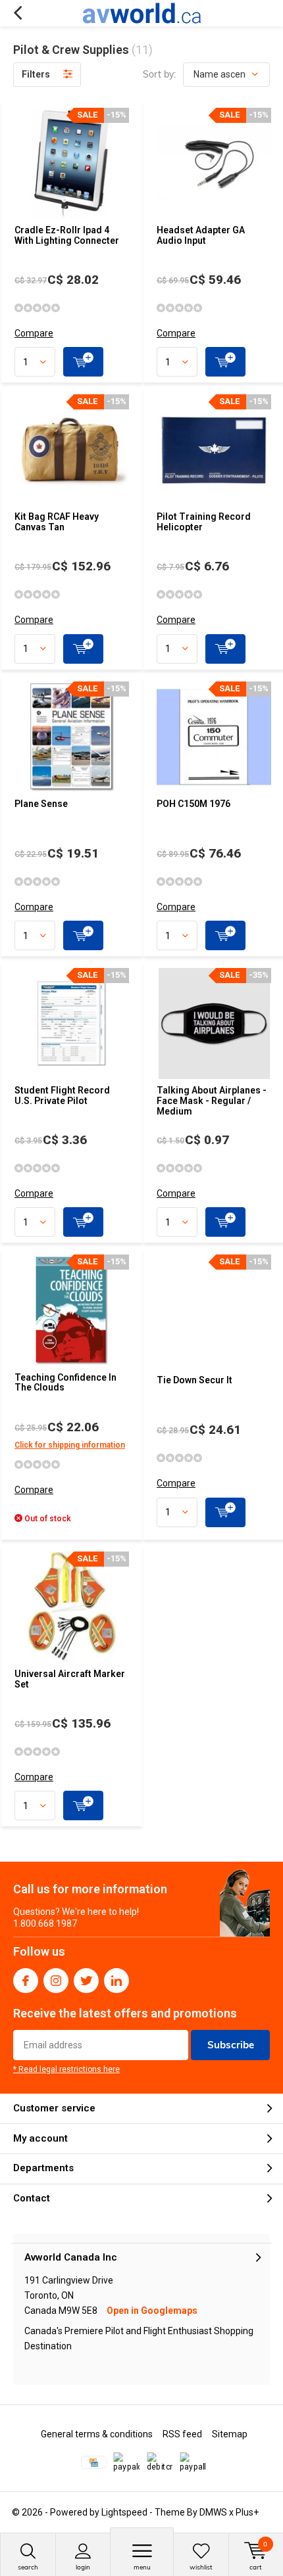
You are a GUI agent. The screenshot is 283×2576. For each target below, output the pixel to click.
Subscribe (231, 2045)
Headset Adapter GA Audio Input (201, 235)
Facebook (26, 1981)
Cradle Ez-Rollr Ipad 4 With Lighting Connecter (67, 235)
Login (83, 2567)
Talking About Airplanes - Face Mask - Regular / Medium (212, 1100)
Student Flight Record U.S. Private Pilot (62, 1095)
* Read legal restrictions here (66, 2069)
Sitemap (230, 2434)
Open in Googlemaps (152, 2311)
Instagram (56, 1981)
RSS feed (182, 2434)
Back (17, 13)
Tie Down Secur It (194, 1380)
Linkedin (116, 1981)
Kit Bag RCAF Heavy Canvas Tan (57, 522)
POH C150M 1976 (193, 804)
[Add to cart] (83, 362)
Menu (142, 2567)
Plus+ (247, 2512)
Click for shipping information (70, 1445)
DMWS (213, 2512)
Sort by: (159, 74)
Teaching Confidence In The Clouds (65, 1383)
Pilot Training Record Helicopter (204, 522)
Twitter (86, 1981)
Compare (34, 333)
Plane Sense (41, 804)
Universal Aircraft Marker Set (70, 1679)
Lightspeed (124, 2512)
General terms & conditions (97, 2434)
